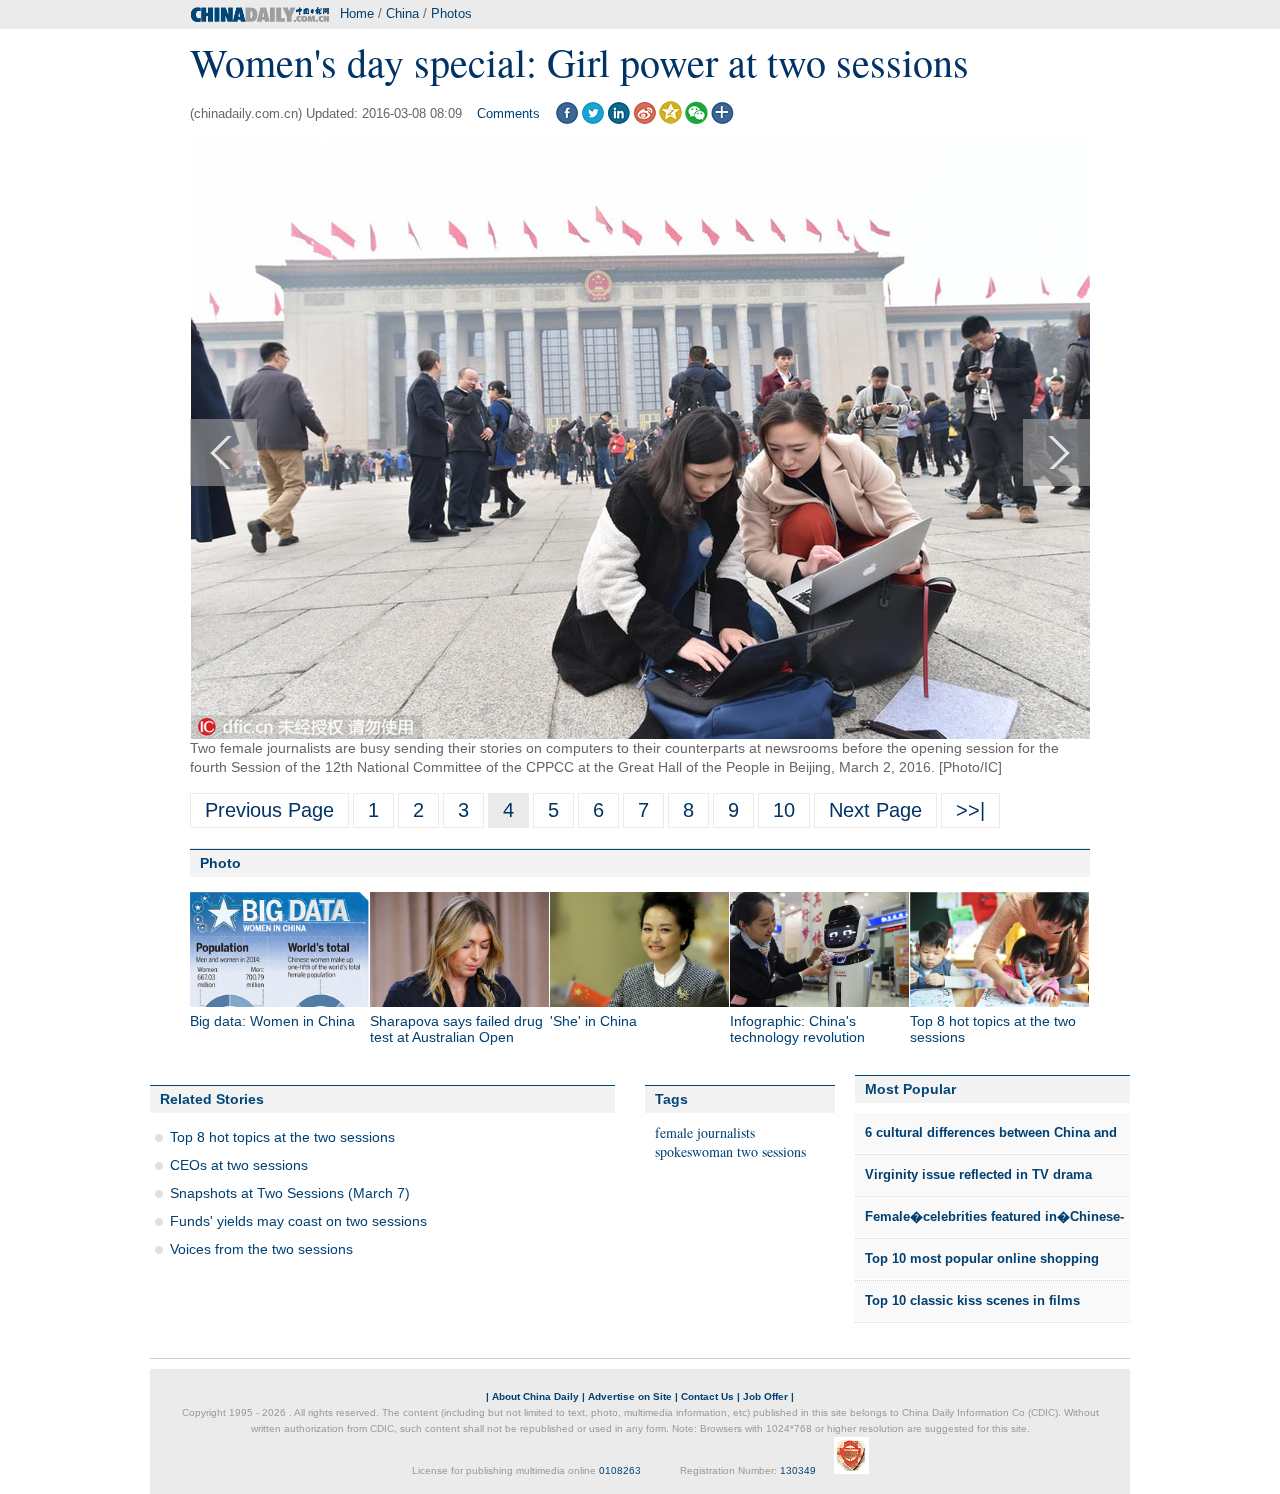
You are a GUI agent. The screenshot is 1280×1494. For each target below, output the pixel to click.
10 (784, 810)
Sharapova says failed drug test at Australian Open (456, 1029)
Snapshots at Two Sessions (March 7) (290, 1193)
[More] (722, 119)
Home (357, 13)
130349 (798, 1470)
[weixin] (696, 119)
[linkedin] (618, 119)
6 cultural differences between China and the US (991, 1139)
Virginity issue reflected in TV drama (978, 1174)
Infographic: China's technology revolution (797, 1029)
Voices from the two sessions (261, 1249)
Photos (451, 13)
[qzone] (670, 119)
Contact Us (707, 1396)
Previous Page (269, 810)
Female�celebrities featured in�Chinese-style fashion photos (994, 1223)
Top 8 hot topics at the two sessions (282, 1137)
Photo (220, 863)
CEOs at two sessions (239, 1165)
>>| (970, 810)
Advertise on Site (630, 1396)
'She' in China (593, 1021)
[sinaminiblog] (644, 119)
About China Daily (535, 1396)
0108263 (620, 1470)
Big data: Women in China (272, 1021)
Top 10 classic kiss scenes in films (972, 1300)
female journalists (705, 1132)
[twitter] (592, 119)
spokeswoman (694, 1151)
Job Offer (765, 1396)
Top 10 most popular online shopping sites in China (982, 1265)
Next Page (875, 810)
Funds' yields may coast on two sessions (298, 1221)
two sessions (771, 1151)
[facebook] (566, 119)
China (402, 13)
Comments (508, 113)
